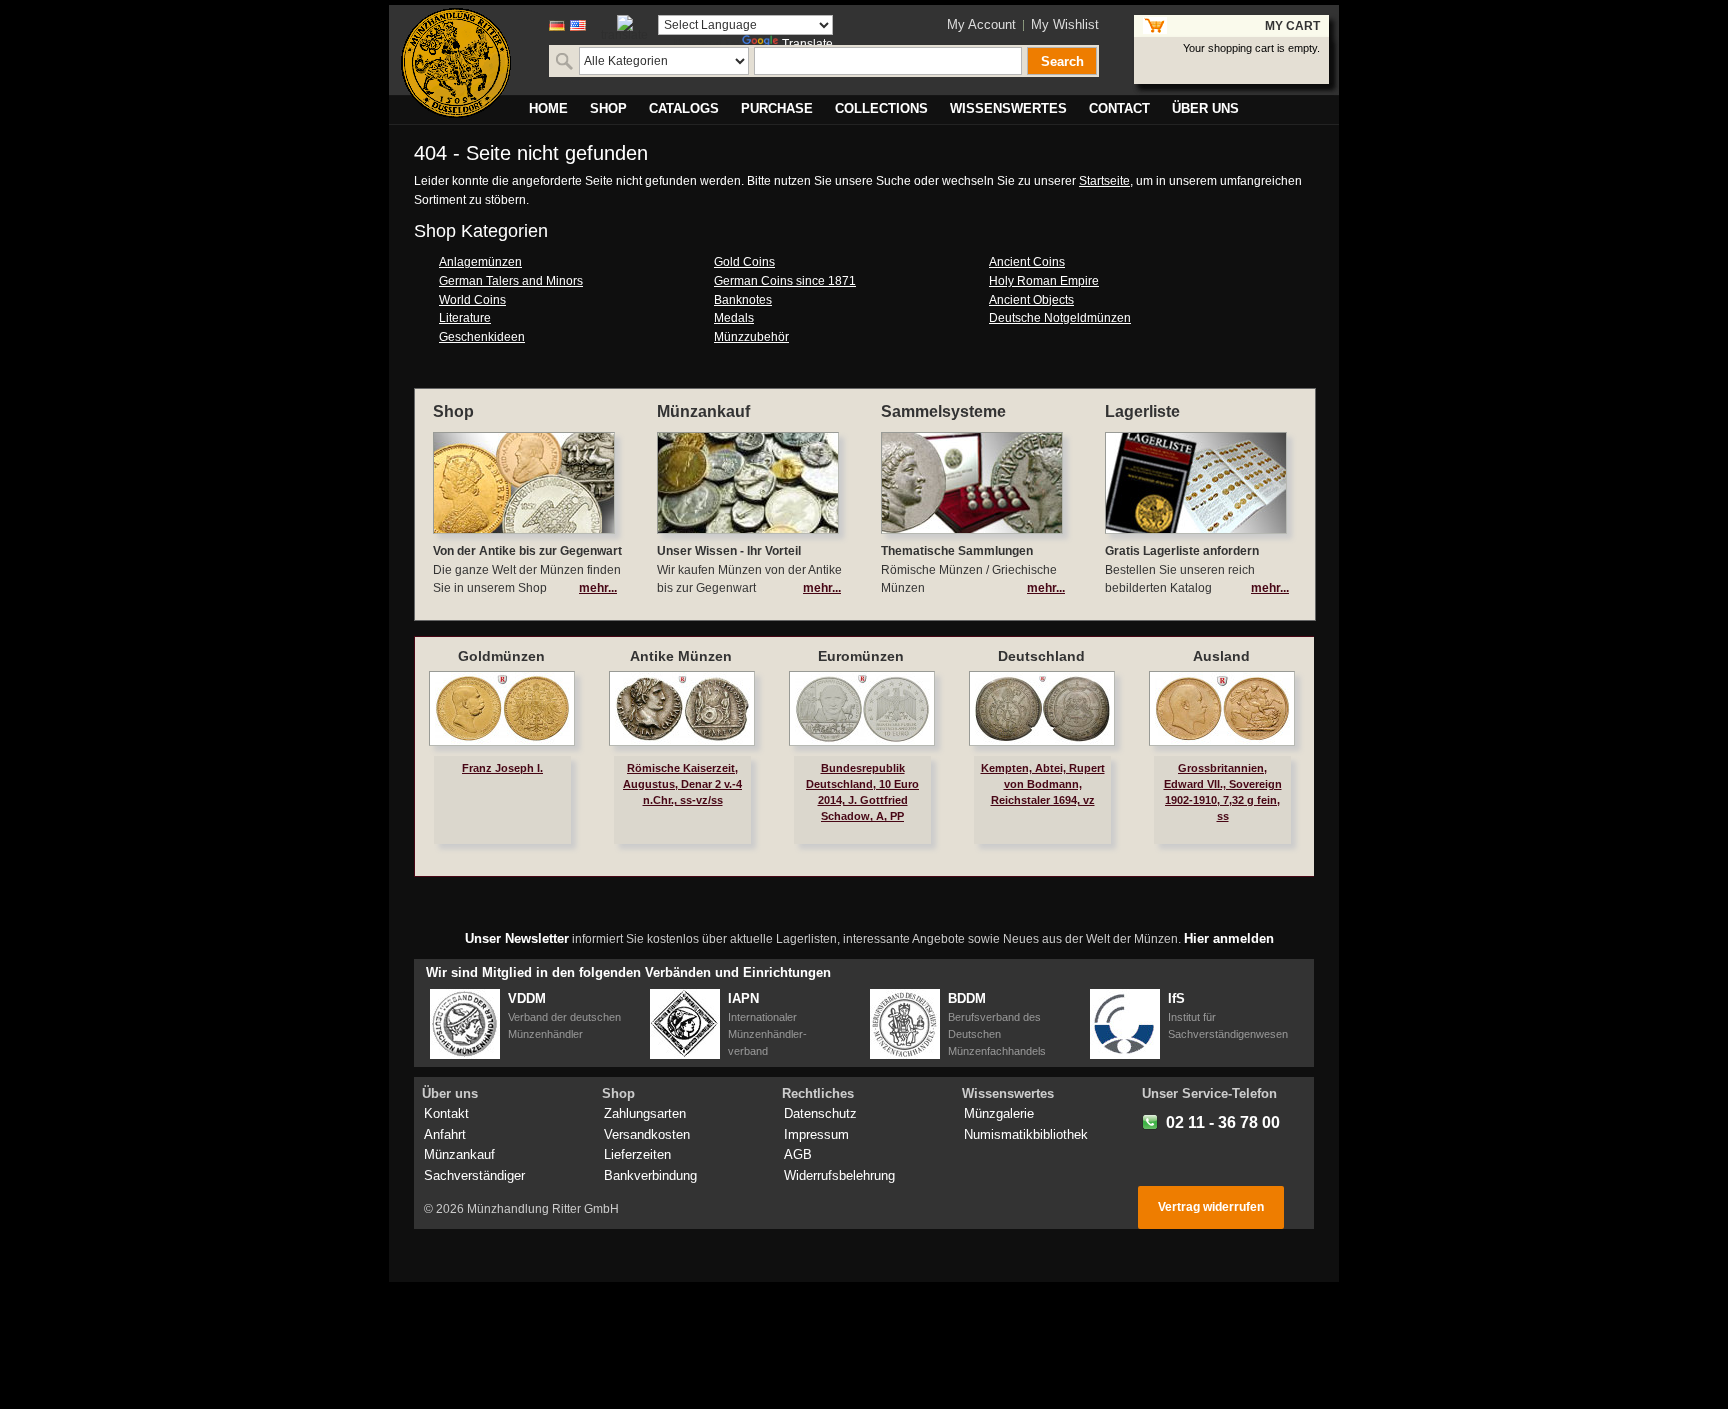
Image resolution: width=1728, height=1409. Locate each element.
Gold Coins (744, 262)
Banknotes (743, 300)
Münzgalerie (999, 1113)
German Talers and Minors (511, 281)
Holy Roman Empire (1044, 281)
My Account (981, 24)
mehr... (598, 588)
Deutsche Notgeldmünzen (1060, 318)
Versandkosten (647, 1134)
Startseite (1104, 181)
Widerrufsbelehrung (839, 1175)
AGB (798, 1154)
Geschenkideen (482, 337)
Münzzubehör (751, 337)
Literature (465, 318)
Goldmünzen (501, 656)
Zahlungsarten (645, 1113)
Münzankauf (459, 1154)
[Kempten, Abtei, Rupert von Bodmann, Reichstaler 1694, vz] (1042, 708)
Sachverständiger (474, 1175)
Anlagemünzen (480, 262)
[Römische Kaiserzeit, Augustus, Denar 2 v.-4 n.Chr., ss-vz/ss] (682, 708)
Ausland (1221, 656)
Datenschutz (820, 1113)
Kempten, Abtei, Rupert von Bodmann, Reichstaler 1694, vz (1043, 784)
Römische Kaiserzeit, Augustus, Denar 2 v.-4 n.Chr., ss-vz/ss (682, 784)
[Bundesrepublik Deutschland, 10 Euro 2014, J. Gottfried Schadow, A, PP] (862, 708)
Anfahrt (445, 1134)
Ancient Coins (1027, 262)
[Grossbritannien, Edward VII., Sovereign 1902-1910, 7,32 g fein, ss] (1222, 708)
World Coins (472, 300)
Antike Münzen (681, 656)
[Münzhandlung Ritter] (456, 63)
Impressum (816, 1134)
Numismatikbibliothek (1026, 1134)
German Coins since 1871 (785, 281)
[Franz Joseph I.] (502, 708)
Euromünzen (861, 656)
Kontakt (446, 1113)
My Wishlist (1065, 24)
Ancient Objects (1031, 300)
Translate (807, 44)
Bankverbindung (650, 1175)
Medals (734, 318)
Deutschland (1041, 656)
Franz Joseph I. (502, 768)
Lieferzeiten (637, 1154)
